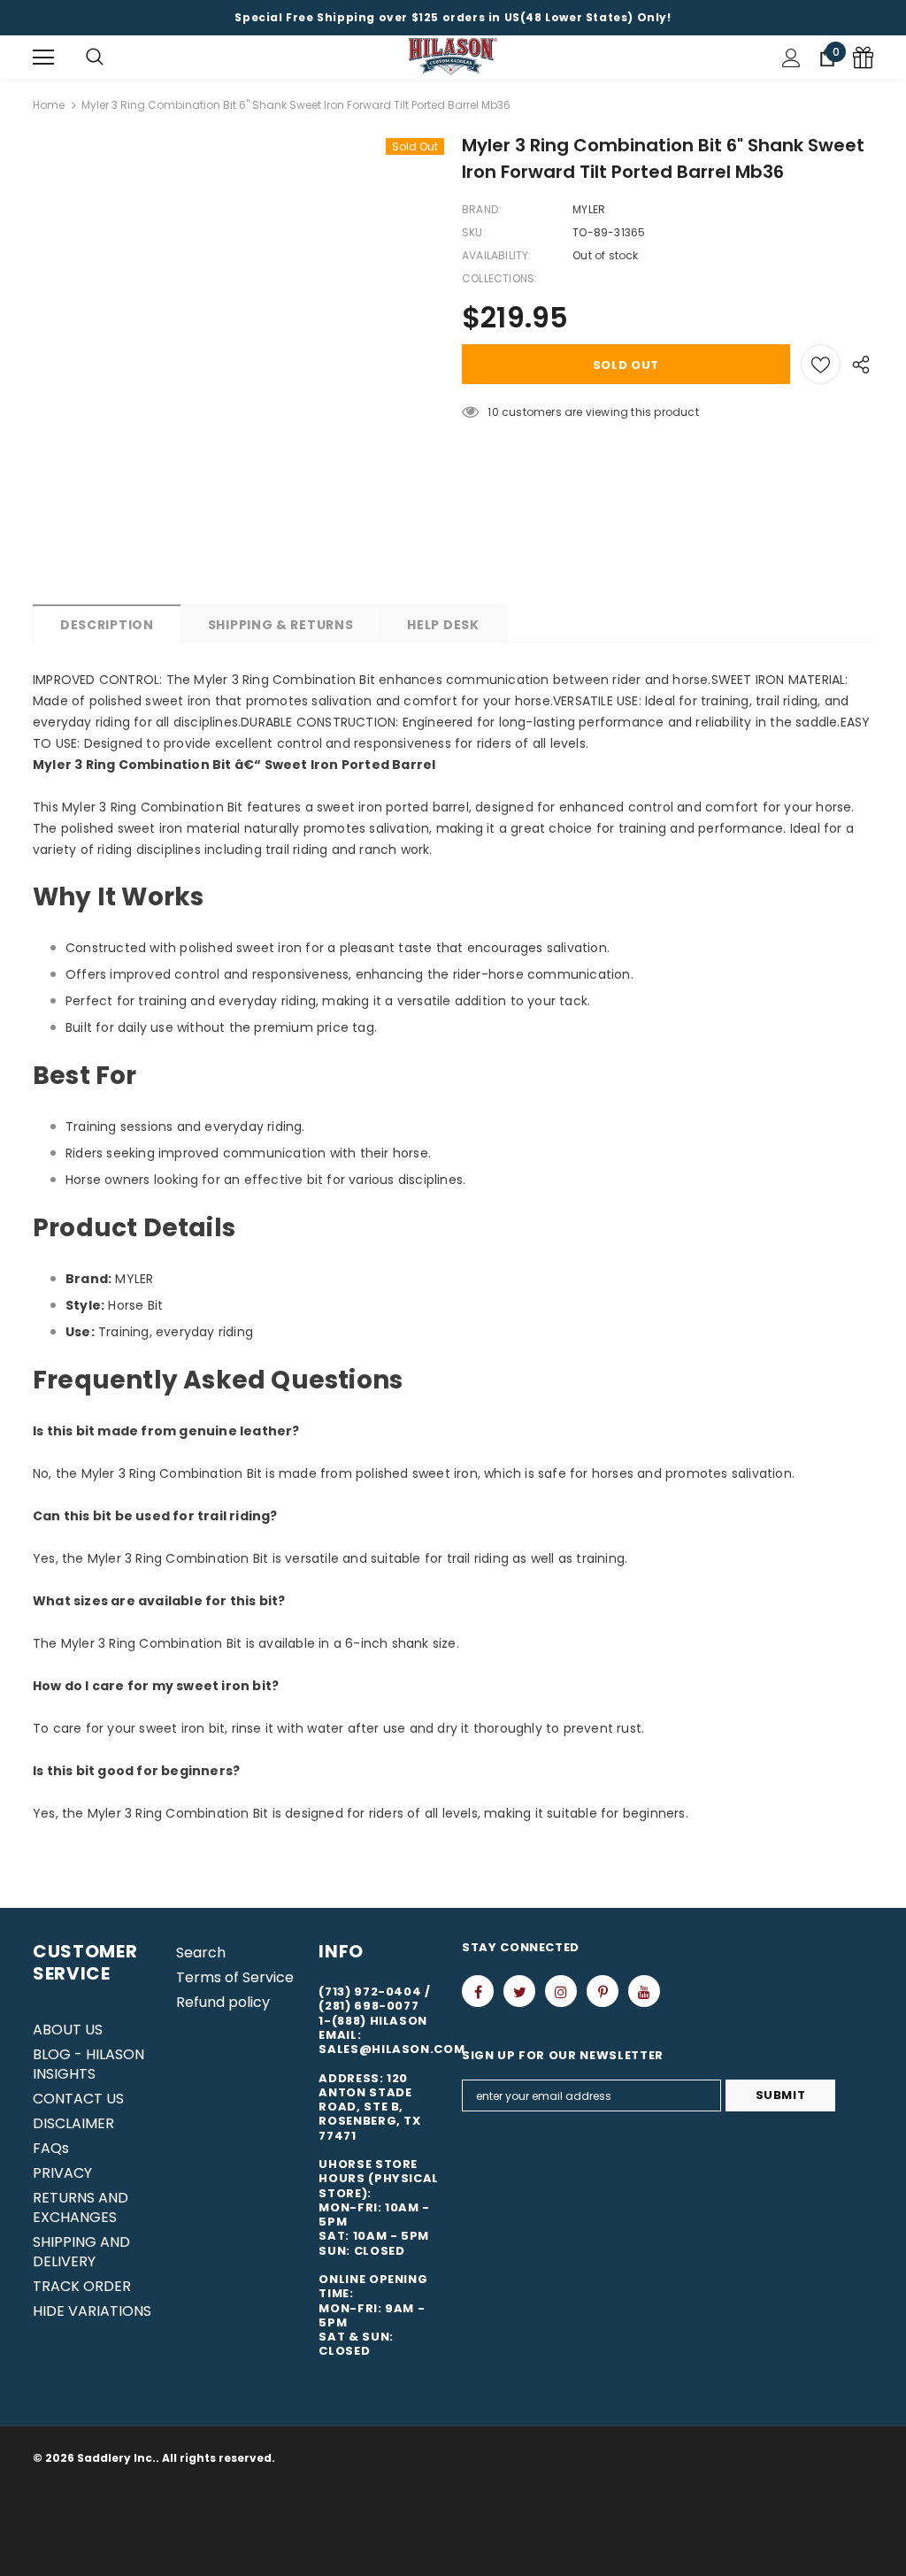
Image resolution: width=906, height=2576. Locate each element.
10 (493, 412)
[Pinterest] (603, 1991)
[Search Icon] (95, 58)
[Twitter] (519, 1991)
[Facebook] (478, 1991)
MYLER (589, 209)
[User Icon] (791, 58)
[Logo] (453, 57)
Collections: (499, 278)
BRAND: (481, 209)
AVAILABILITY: (497, 255)
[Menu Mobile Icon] (43, 58)
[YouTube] (644, 1991)
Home (49, 105)
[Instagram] (561, 1991)
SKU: (474, 232)
